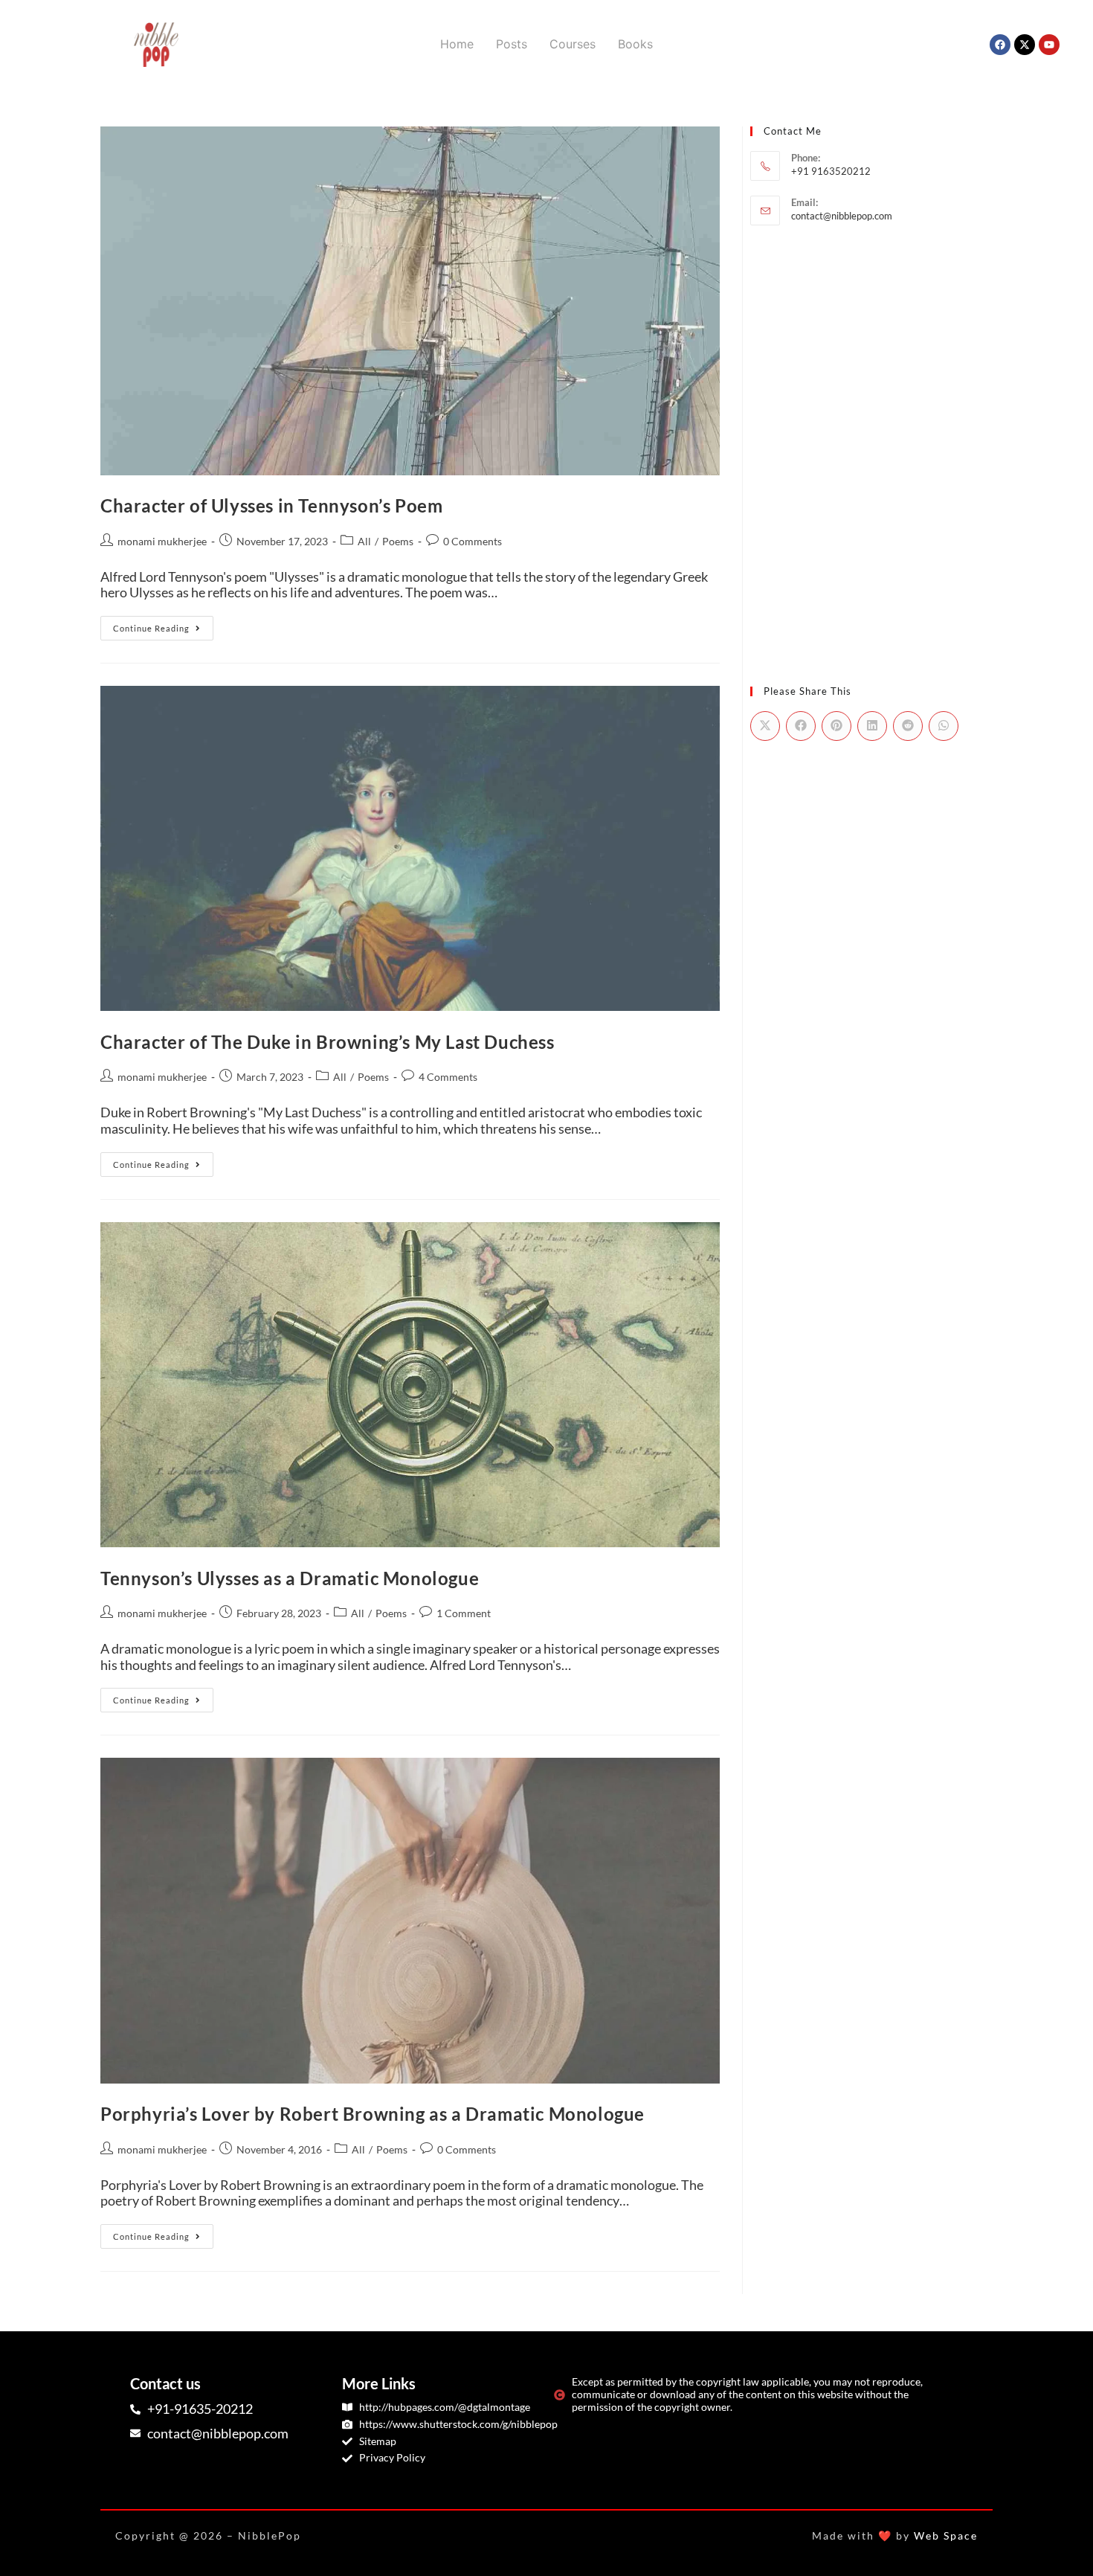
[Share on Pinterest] (836, 726)
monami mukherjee (162, 541)
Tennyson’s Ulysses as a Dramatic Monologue (290, 1578)
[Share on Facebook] (801, 726)
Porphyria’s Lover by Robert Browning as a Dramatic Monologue (373, 2114)
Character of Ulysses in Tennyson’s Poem (271, 505)
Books (635, 44)
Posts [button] (512, 44)
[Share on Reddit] (908, 726)
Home (457, 44)
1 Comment (464, 1613)
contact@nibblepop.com (842, 216)
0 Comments (473, 541)
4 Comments (448, 1077)
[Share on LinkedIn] (872, 726)
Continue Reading (163, 624)
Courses (573, 44)
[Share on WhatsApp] (944, 726)
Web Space (946, 2535)
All (364, 541)
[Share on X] (765, 726)
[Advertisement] (871, 348)
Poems (398, 541)
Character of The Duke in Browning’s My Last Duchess (328, 1042)
